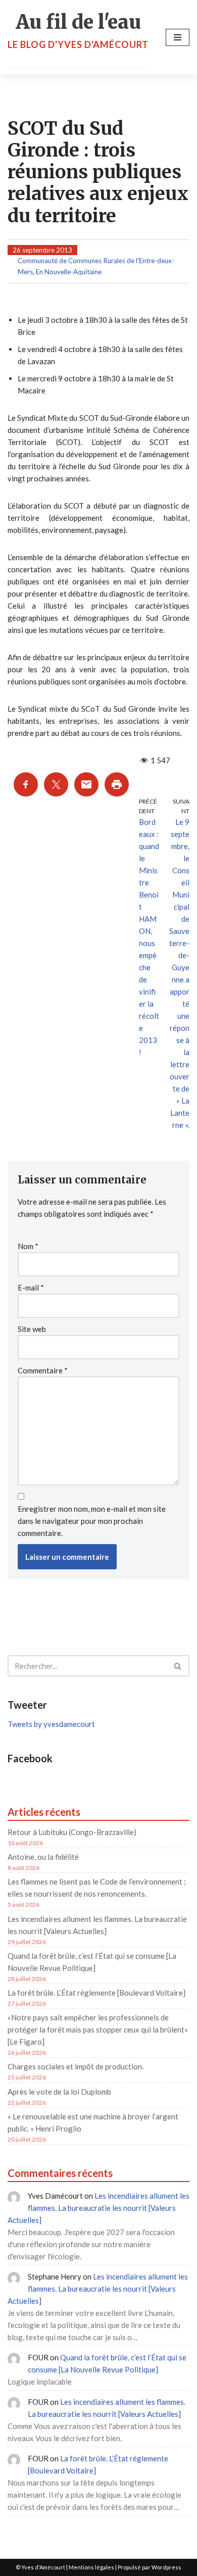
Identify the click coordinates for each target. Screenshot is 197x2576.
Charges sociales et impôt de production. (76, 2066)
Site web (32, 1329)
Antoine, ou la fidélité (43, 1857)
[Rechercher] (178, 1666)
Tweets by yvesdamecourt (51, 1724)
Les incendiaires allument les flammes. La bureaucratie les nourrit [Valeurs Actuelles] (98, 2208)
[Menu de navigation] (178, 37)
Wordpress (166, 2567)
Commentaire (43, 1370)
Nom (28, 1246)
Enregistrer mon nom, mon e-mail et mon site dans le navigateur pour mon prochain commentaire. (92, 1521)
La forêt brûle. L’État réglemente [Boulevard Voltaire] (96, 1993)
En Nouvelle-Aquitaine (69, 272)
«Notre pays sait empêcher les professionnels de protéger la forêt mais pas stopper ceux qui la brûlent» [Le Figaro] (98, 2029)
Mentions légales (91, 2567)
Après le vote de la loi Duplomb (59, 2092)
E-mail (31, 1287)
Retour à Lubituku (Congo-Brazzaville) (72, 1832)
